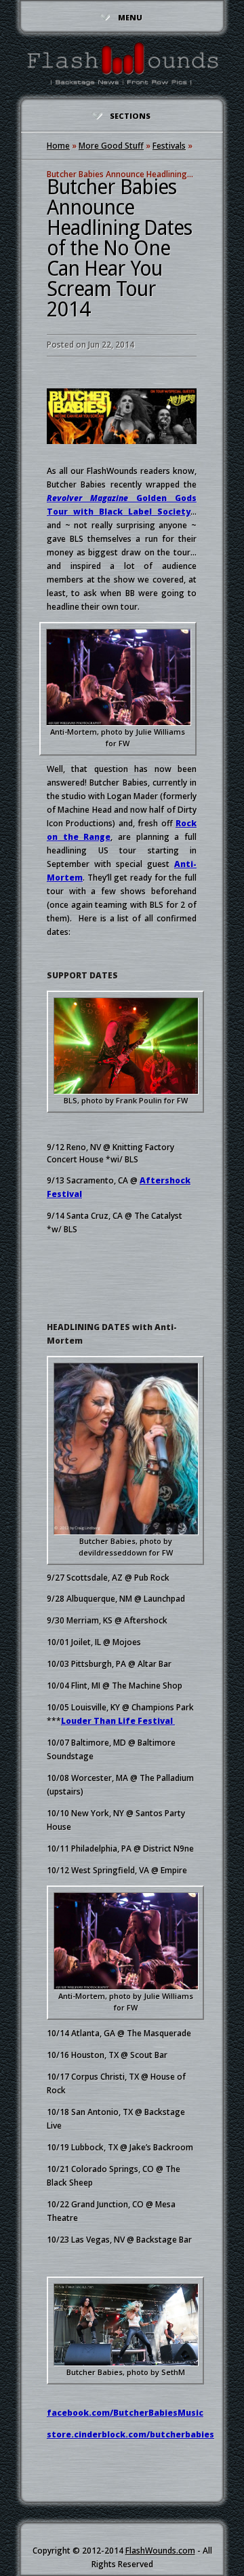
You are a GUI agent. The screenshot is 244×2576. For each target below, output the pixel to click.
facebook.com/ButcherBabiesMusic (125, 2413)
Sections (130, 116)
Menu (130, 17)
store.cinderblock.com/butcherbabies (130, 2434)
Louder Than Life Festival (118, 1721)
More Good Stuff (111, 146)
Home (58, 146)
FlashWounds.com (160, 2551)
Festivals (169, 146)
